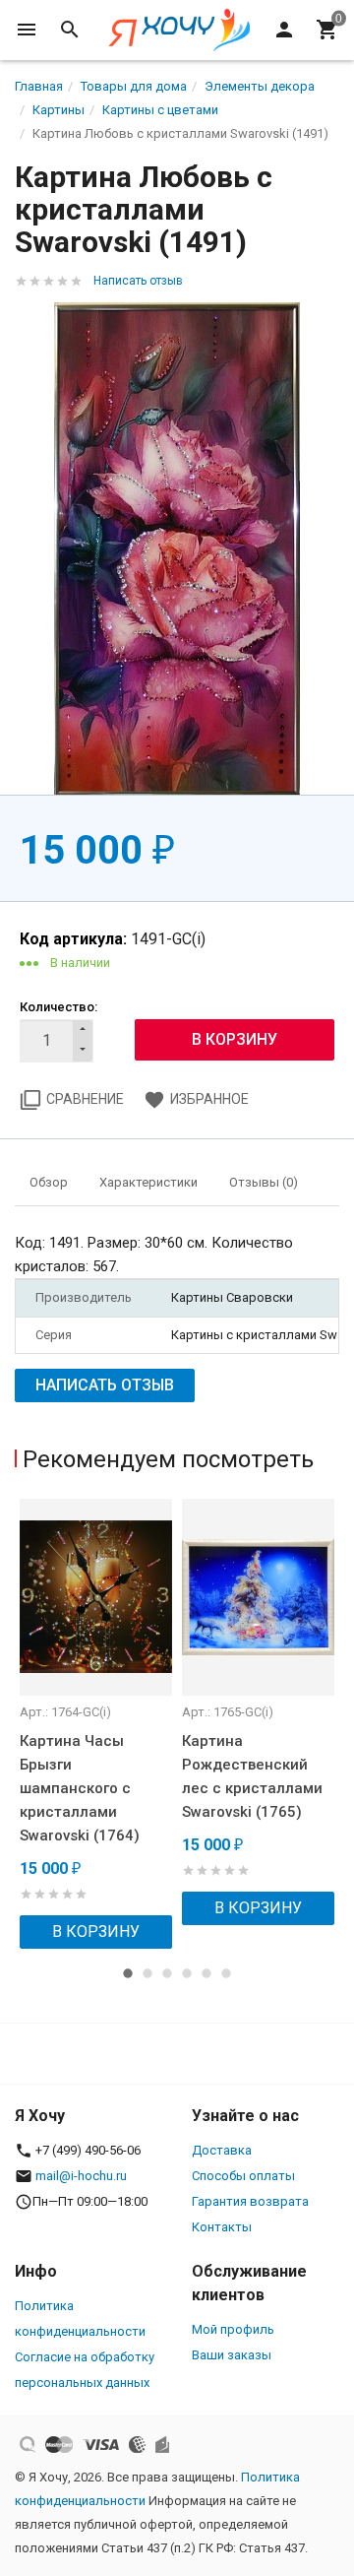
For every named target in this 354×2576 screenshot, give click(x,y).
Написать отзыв (138, 281)
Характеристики (148, 1182)
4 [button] (187, 1973)
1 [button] (128, 1973)
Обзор (49, 1182)
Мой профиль (233, 2329)
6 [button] (226, 1973)
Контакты (222, 2227)
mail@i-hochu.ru (81, 2176)
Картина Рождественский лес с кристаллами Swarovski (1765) (252, 1776)
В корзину (96, 1932)
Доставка (222, 2150)
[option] (96, 1724)
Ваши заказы (232, 2355)
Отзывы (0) (264, 1182)
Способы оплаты (243, 2176)
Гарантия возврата (250, 2201)
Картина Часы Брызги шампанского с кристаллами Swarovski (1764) (80, 1788)
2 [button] (147, 1973)
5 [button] (206, 1973)
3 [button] (167, 1973)
